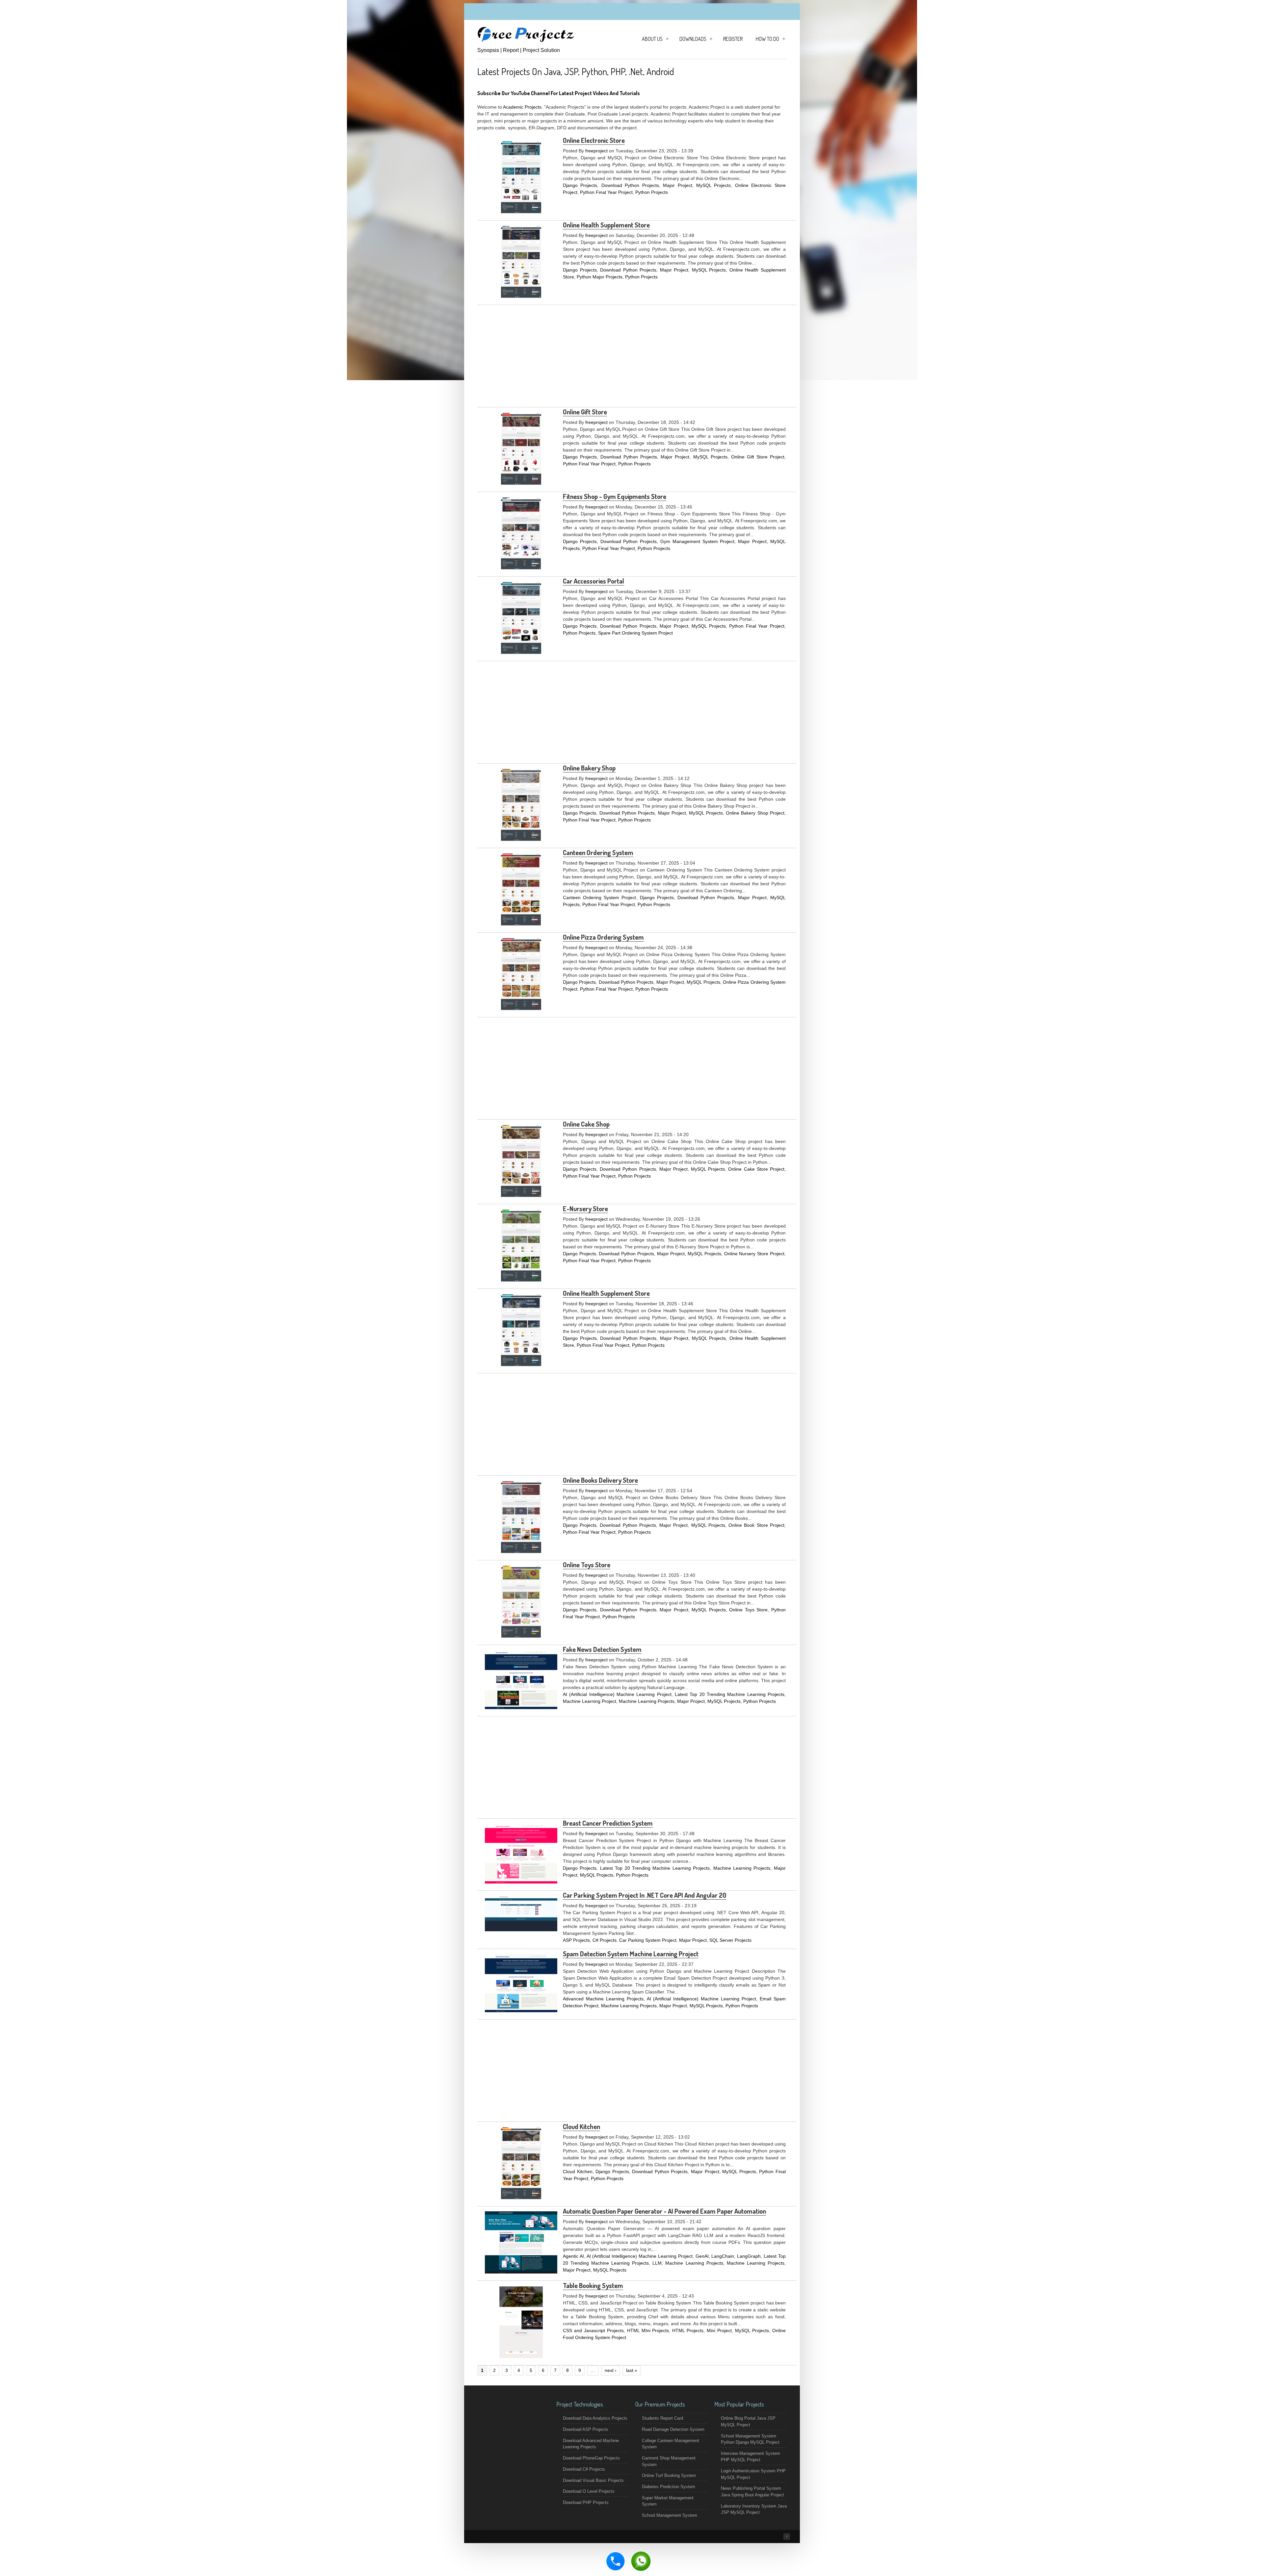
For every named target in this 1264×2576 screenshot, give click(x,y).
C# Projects (605, 1940)
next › (611, 2370)
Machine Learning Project (590, 1701)
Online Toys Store (587, 1565)
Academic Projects (522, 107)
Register (733, 39)
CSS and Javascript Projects (593, 2330)
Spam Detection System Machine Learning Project (631, 1954)
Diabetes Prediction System (669, 2487)
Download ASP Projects (586, 2429)
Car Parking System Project (648, 1940)
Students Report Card (662, 2418)
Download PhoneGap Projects (591, 2458)
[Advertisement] (637, 356)
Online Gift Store (585, 412)
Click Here (658, 93)
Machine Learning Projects (647, 1701)
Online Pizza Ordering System (603, 937)
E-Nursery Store (585, 1209)
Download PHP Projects (586, 2502)
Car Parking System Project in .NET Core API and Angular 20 (645, 1895)
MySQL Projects (713, 185)
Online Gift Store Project (758, 457)
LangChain (723, 2256)
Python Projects (652, 192)
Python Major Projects (600, 277)
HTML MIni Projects (648, 2330)
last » (632, 2370)
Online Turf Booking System (669, 2475)
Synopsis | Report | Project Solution (519, 50)
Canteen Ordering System (598, 852)
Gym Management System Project (697, 541)
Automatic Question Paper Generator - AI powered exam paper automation (664, 2211)
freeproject (596, 151)
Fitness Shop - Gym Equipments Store (615, 496)
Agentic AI (573, 2256)
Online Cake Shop (586, 1124)
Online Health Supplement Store (606, 225)
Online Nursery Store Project (754, 1254)
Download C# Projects (584, 2469)
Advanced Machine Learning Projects (603, 1999)
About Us (652, 39)
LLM (657, 2263)
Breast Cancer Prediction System (608, 1823)
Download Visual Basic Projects (593, 2480)
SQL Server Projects (730, 1940)
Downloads (693, 39)
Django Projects (580, 185)
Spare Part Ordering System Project (635, 633)
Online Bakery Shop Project (755, 813)
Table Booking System (593, 2285)
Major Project (677, 185)
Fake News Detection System (602, 1649)
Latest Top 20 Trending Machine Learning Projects (730, 1694)
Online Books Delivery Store (600, 1480)
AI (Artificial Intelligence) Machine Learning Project (617, 1694)
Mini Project (719, 2330)
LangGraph (749, 2256)
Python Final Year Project (606, 192)
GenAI (702, 2256)
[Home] (527, 42)
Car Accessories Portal (593, 581)
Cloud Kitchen (581, 2126)
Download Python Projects (630, 185)
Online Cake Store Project (756, 1169)
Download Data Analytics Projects (595, 2418)
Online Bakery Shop (589, 768)
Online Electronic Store (594, 140)
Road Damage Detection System (673, 2429)
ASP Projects (576, 1940)
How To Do (767, 39)
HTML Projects (688, 2330)
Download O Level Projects (589, 2491)
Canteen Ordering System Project (600, 898)
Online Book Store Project (756, 1525)
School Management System (670, 2515)
